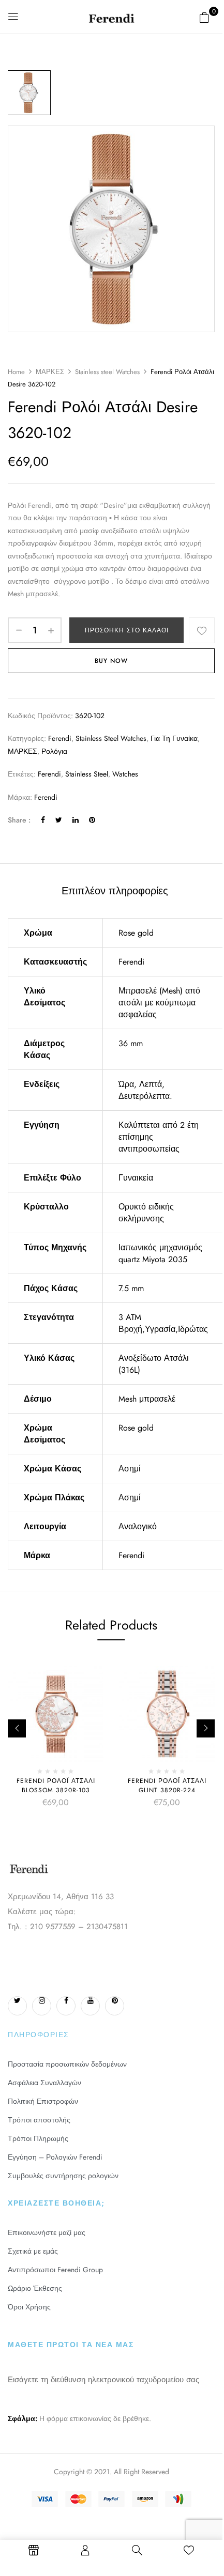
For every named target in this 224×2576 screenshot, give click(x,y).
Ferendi (60, 738)
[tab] (115, 891)
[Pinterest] (92, 820)
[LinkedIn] (76, 820)
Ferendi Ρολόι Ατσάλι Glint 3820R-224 (167, 1786)
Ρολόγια (54, 751)
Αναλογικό (138, 1526)
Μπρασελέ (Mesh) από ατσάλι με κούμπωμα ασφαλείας (159, 1003)
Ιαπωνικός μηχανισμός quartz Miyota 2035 (160, 1253)
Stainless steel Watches (107, 372)
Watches (125, 774)
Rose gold (136, 933)
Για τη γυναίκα (174, 738)
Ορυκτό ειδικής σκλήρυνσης (146, 1213)
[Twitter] (59, 820)
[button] (204, 18)
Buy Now (111, 661)
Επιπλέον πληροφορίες (115, 891)
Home (16, 372)
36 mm (131, 1043)
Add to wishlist (202, 630)
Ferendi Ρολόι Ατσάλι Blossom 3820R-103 (56, 1786)
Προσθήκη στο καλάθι (127, 630)
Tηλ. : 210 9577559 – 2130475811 (68, 1927)
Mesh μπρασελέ (147, 1399)
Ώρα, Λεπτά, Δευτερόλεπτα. (145, 1090)
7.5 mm (131, 1288)
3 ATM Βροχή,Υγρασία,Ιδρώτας (163, 1323)
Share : (19, 820)
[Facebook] (43, 820)
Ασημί (130, 1469)
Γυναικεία (136, 1178)
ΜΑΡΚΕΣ (50, 372)
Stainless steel (87, 774)
